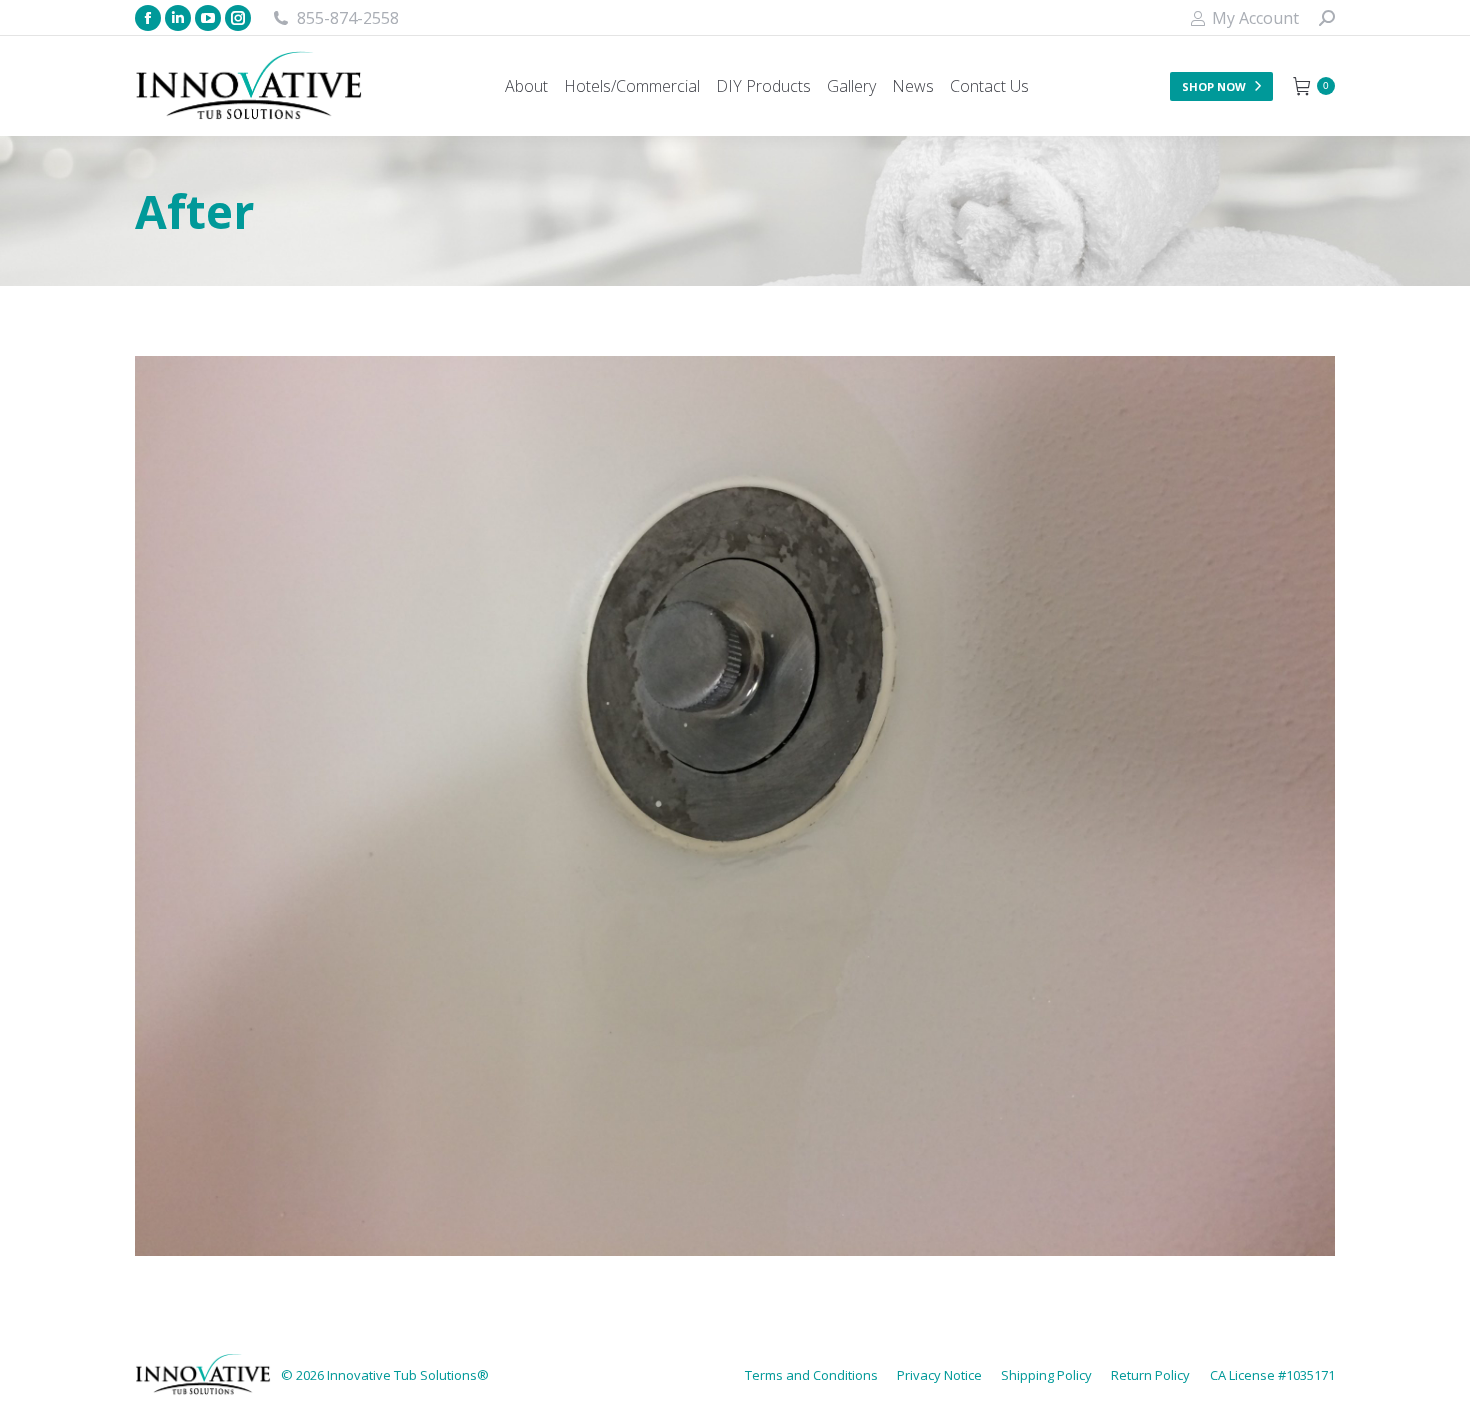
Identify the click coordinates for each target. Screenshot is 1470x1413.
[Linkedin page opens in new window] (178, 18)
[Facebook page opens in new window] (148, 18)
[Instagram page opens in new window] (238, 18)
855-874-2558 (348, 18)
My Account (1255, 18)
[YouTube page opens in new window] (208, 18)
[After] (735, 806)
